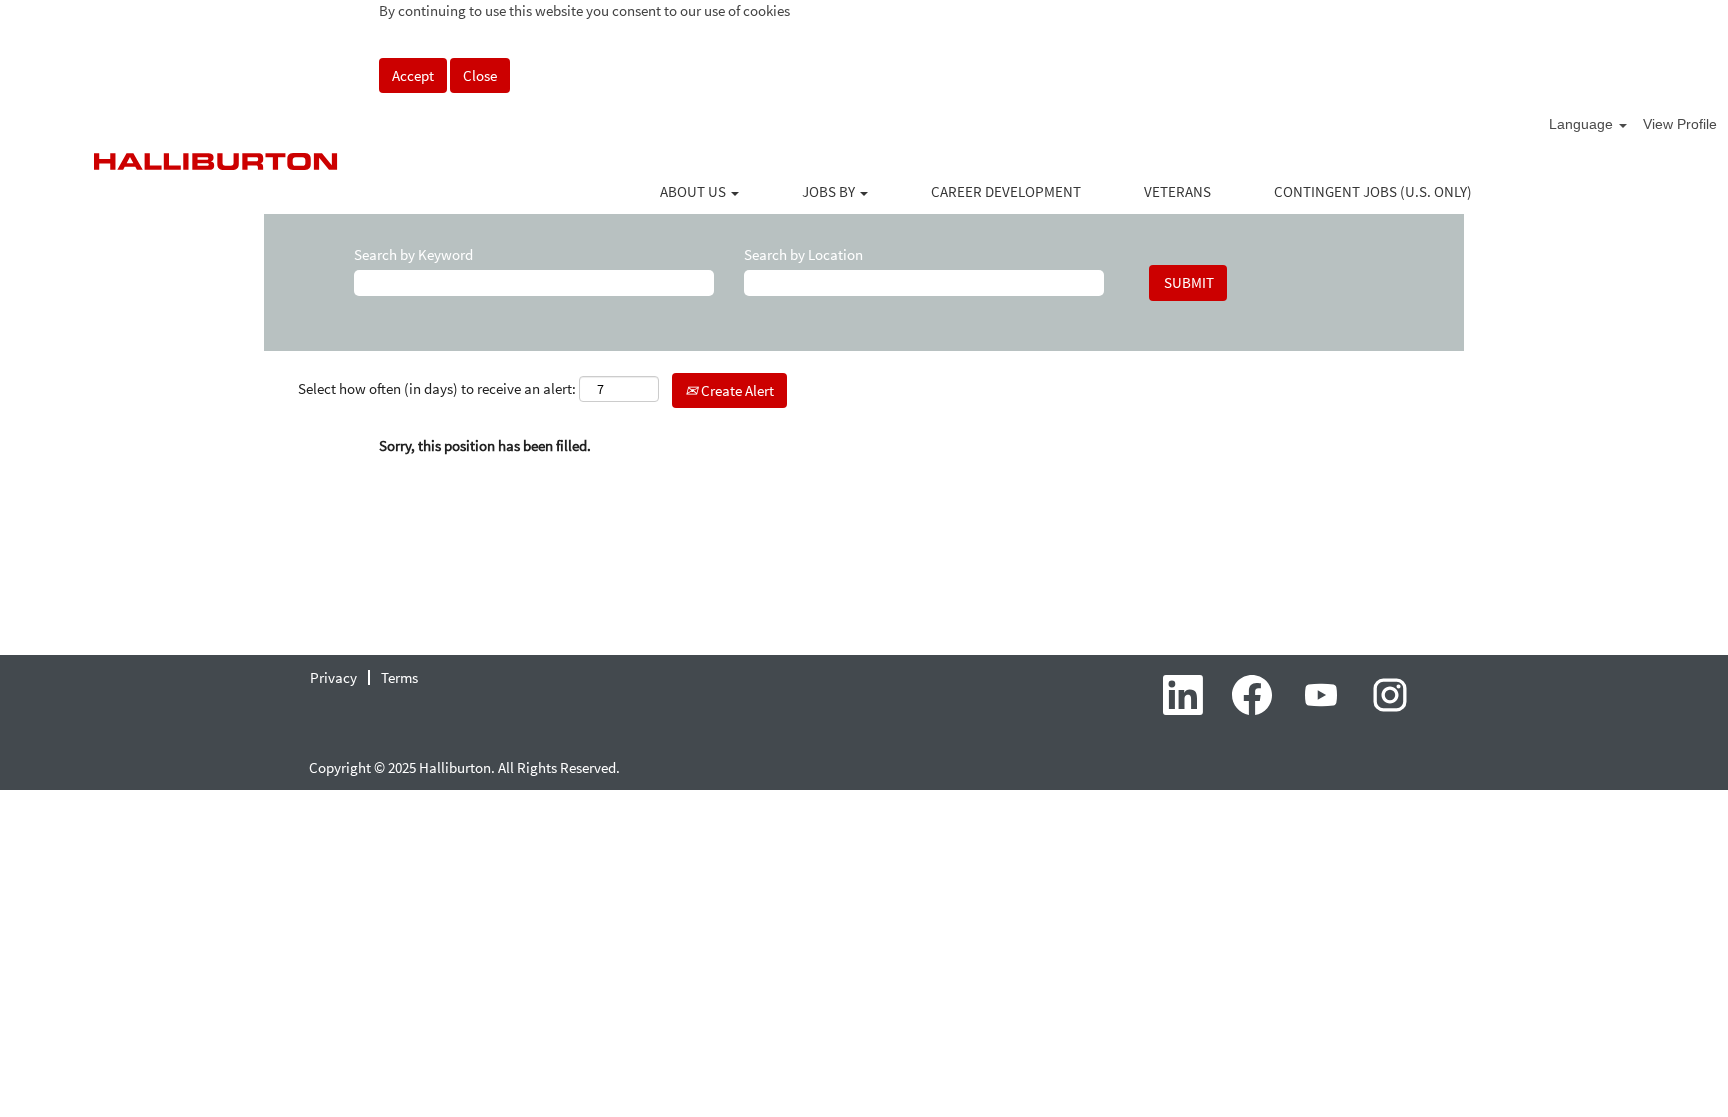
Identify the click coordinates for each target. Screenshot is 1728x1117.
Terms (399, 677)
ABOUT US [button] (694, 191)
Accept (413, 75)
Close (480, 75)
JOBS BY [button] (830, 191)
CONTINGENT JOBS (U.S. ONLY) (1373, 191)
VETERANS (1177, 191)
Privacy (333, 677)
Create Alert (736, 390)
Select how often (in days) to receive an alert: (437, 388)
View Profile (1680, 124)
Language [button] (1583, 124)
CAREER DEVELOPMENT (1006, 191)
